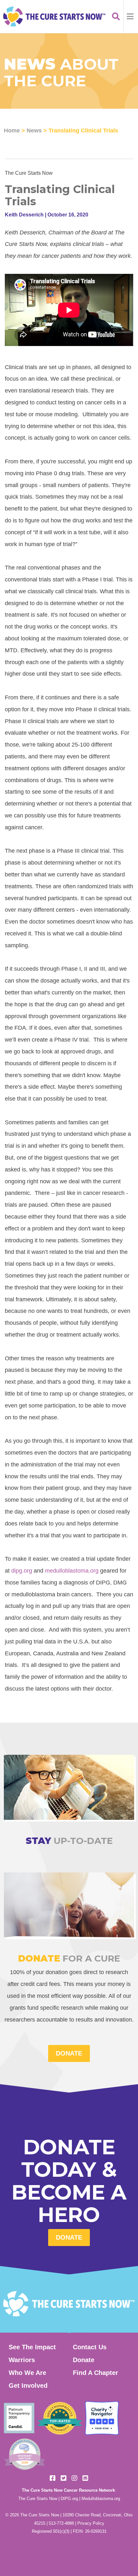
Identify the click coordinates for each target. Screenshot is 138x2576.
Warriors (22, 2360)
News (34, 130)
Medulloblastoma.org (101, 2499)
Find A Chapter (95, 2373)
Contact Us (90, 2347)
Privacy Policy (91, 2523)
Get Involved (28, 2386)
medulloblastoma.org (72, 1571)
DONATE (69, 2053)
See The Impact (32, 2347)
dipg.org (22, 1571)
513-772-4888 (61, 2523)
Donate (69, 2237)
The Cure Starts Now (38, 2499)
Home (12, 130)
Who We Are (27, 2373)
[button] (131, 17)
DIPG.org (69, 2499)
